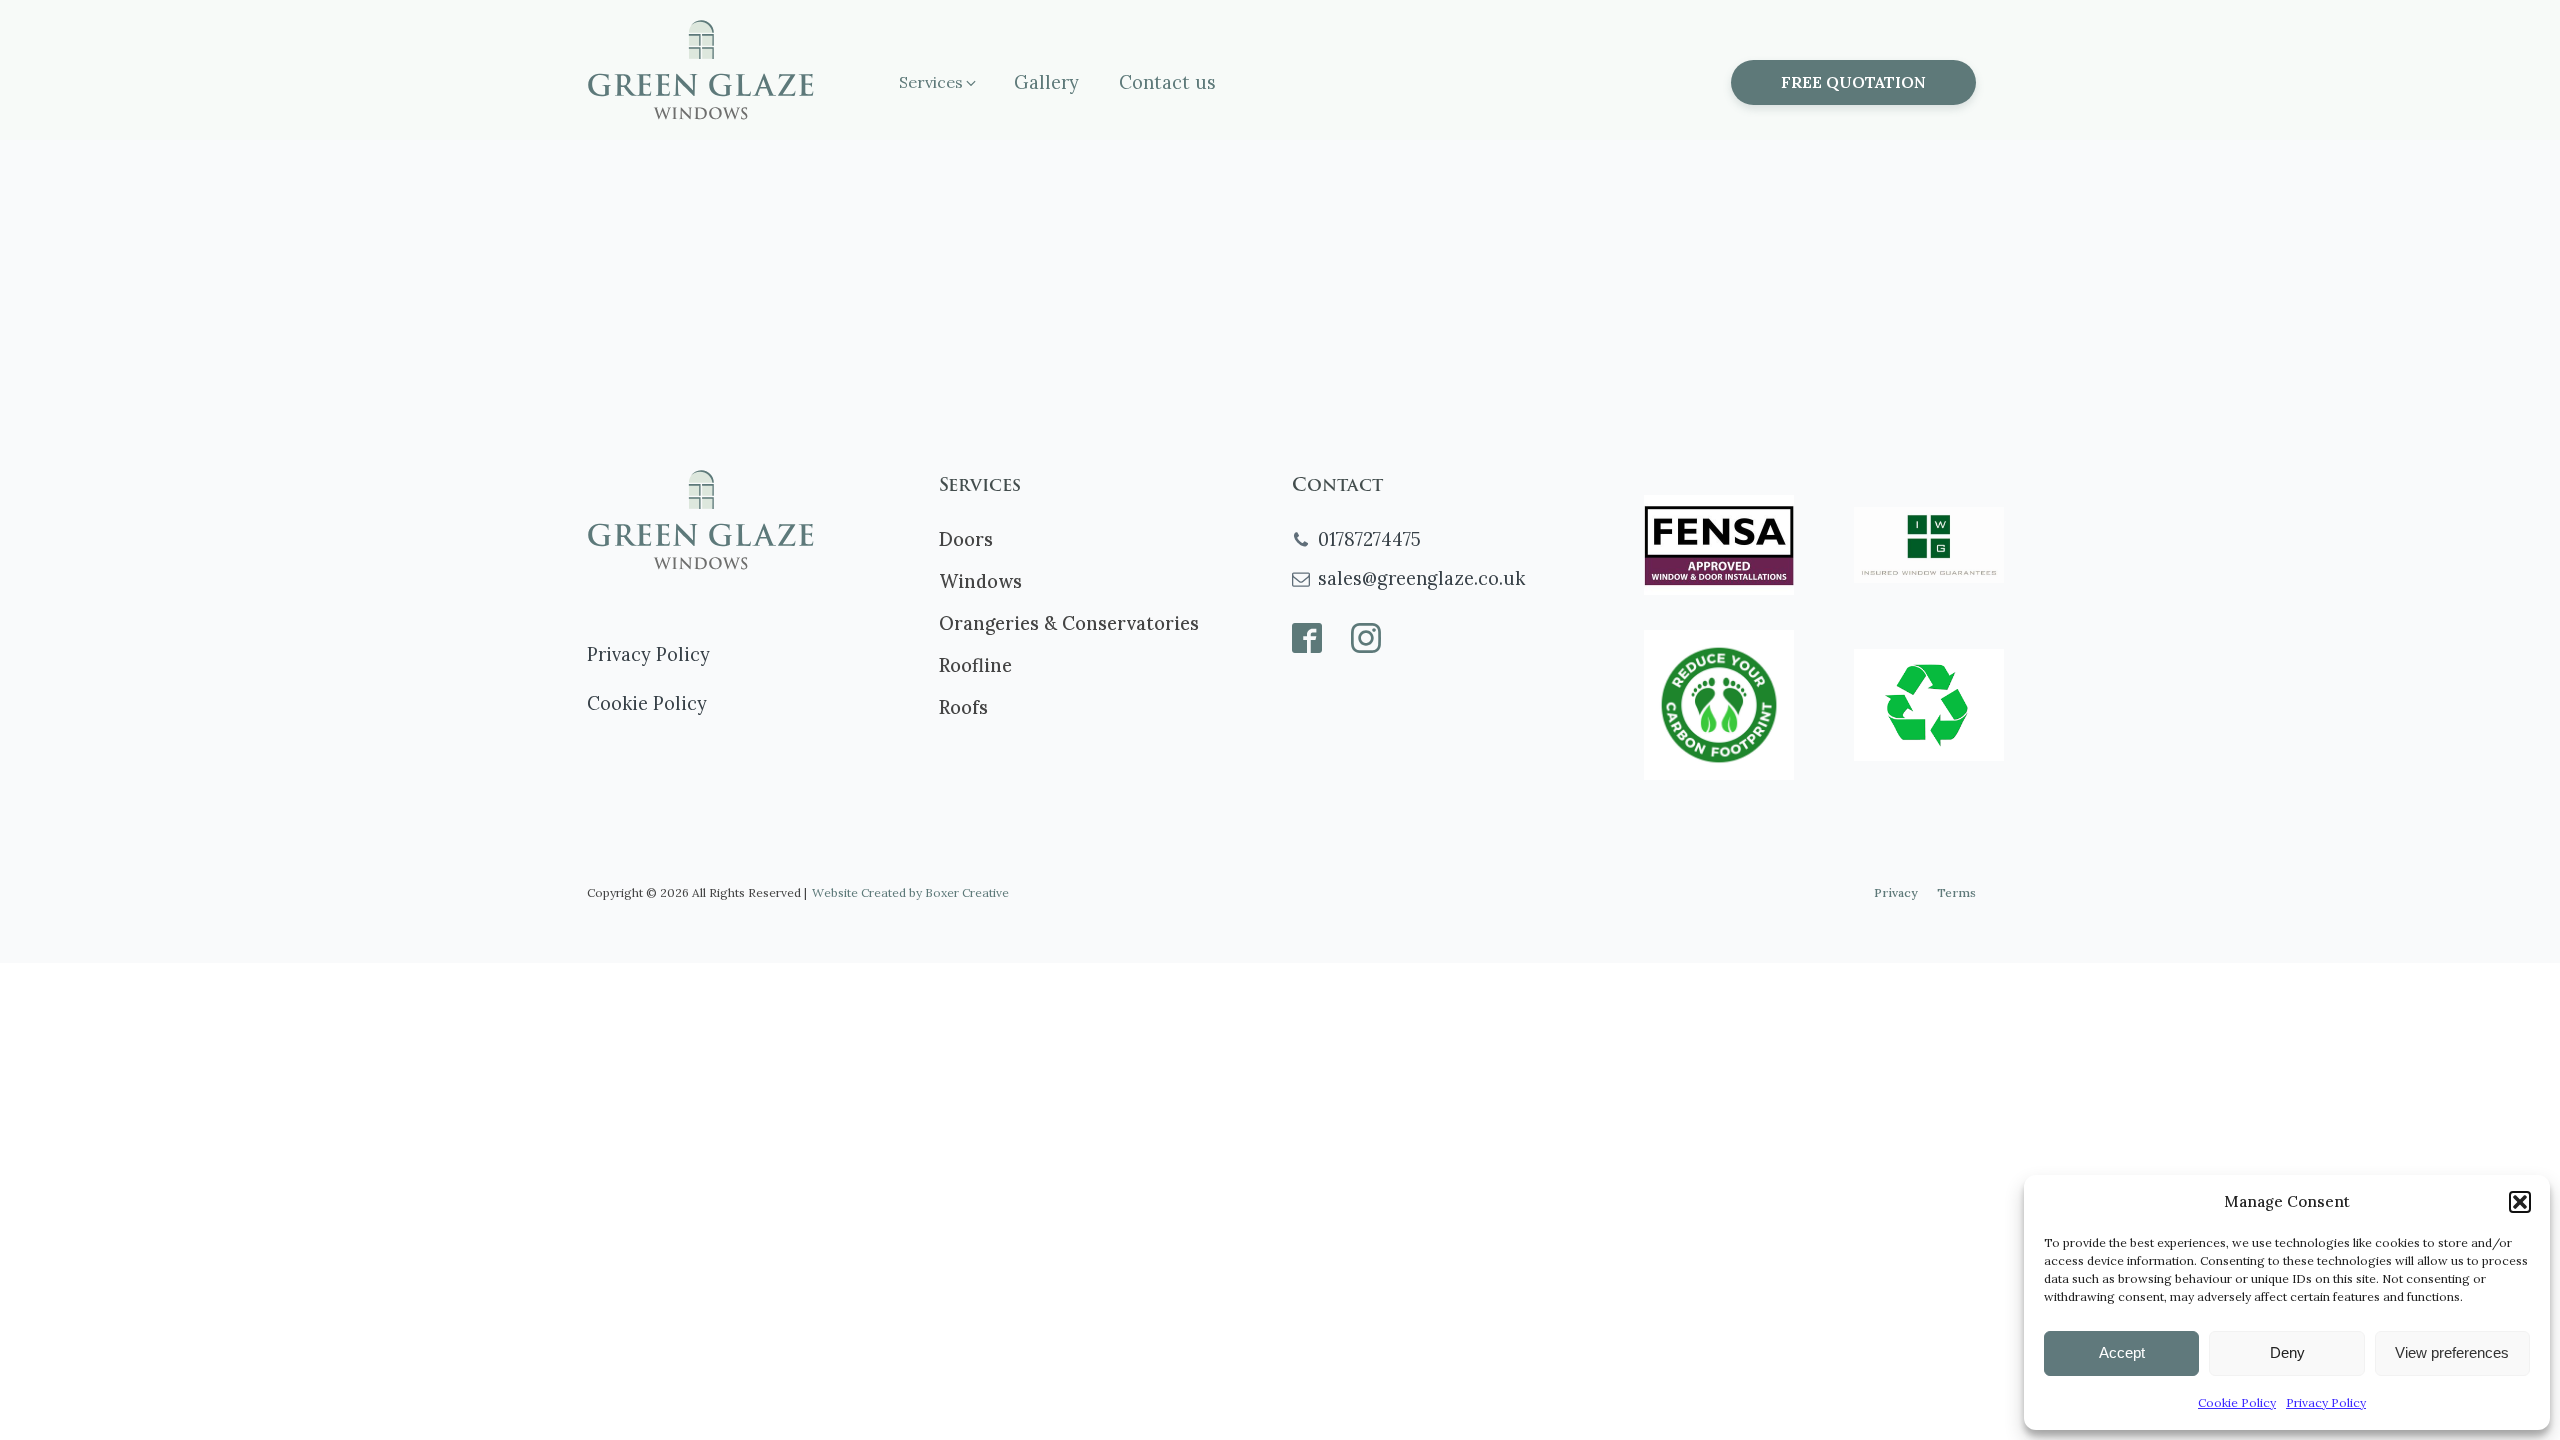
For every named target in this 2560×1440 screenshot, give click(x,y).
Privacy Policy (2326, 1402)
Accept (2122, 1352)
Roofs (963, 707)
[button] (2520, 1202)
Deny (2287, 1352)
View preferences (2452, 1352)
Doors (966, 539)
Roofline (975, 665)
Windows (980, 581)
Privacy (1895, 892)
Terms (1956, 892)
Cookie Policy (2237, 1402)
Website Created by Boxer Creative (910, 892)
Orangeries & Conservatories (1069, 623)
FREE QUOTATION (1853, 82)
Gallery (1046, 82)
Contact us (1167, 82)
